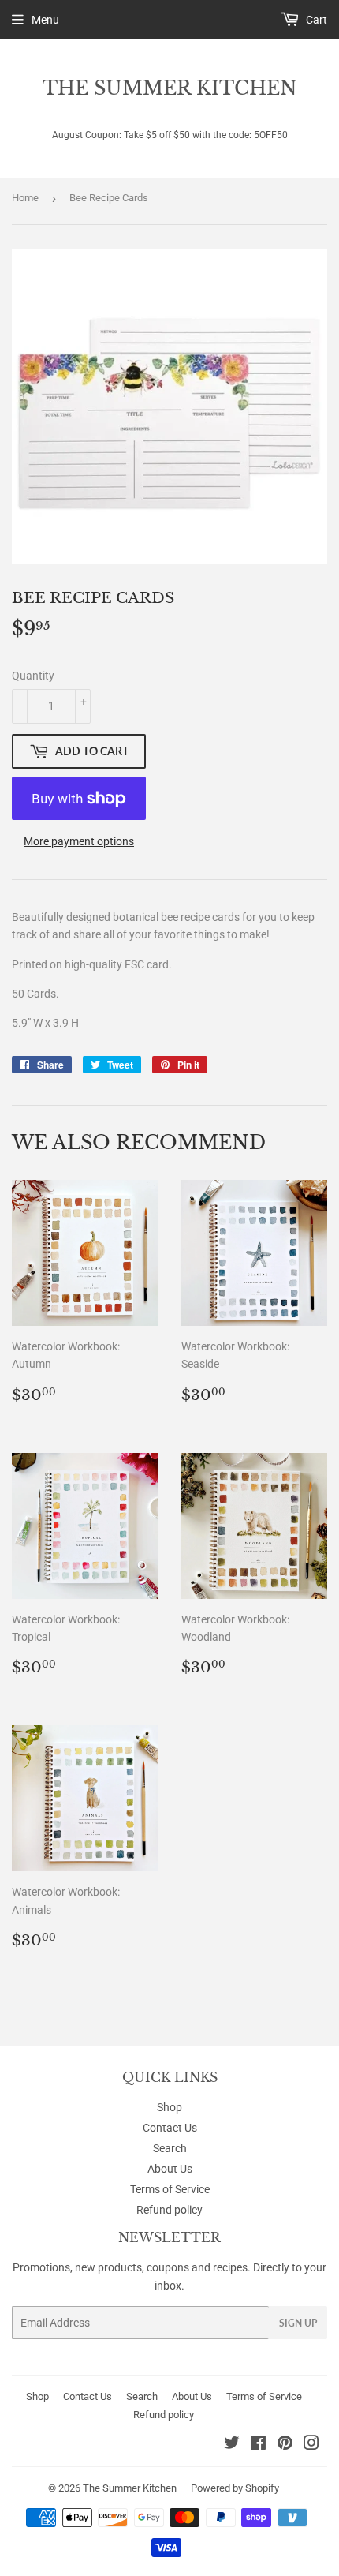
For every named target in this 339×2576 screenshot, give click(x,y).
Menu (45, 20)
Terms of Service (170, 2189)
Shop (169, 2107)
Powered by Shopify (235, 2488)
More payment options (79, 841)
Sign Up (298, 2323)
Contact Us (170, 2128)
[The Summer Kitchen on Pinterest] (285, 2445)
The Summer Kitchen (170, 88)
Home (25, 198)
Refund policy (169, 2210)
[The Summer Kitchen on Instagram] (311, 2445)
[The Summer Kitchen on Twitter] (232, 2445)
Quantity (33, 676)
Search (170, 2148)
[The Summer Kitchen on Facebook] (258, 2445)
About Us (170, 2169)
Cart (315, 20)
